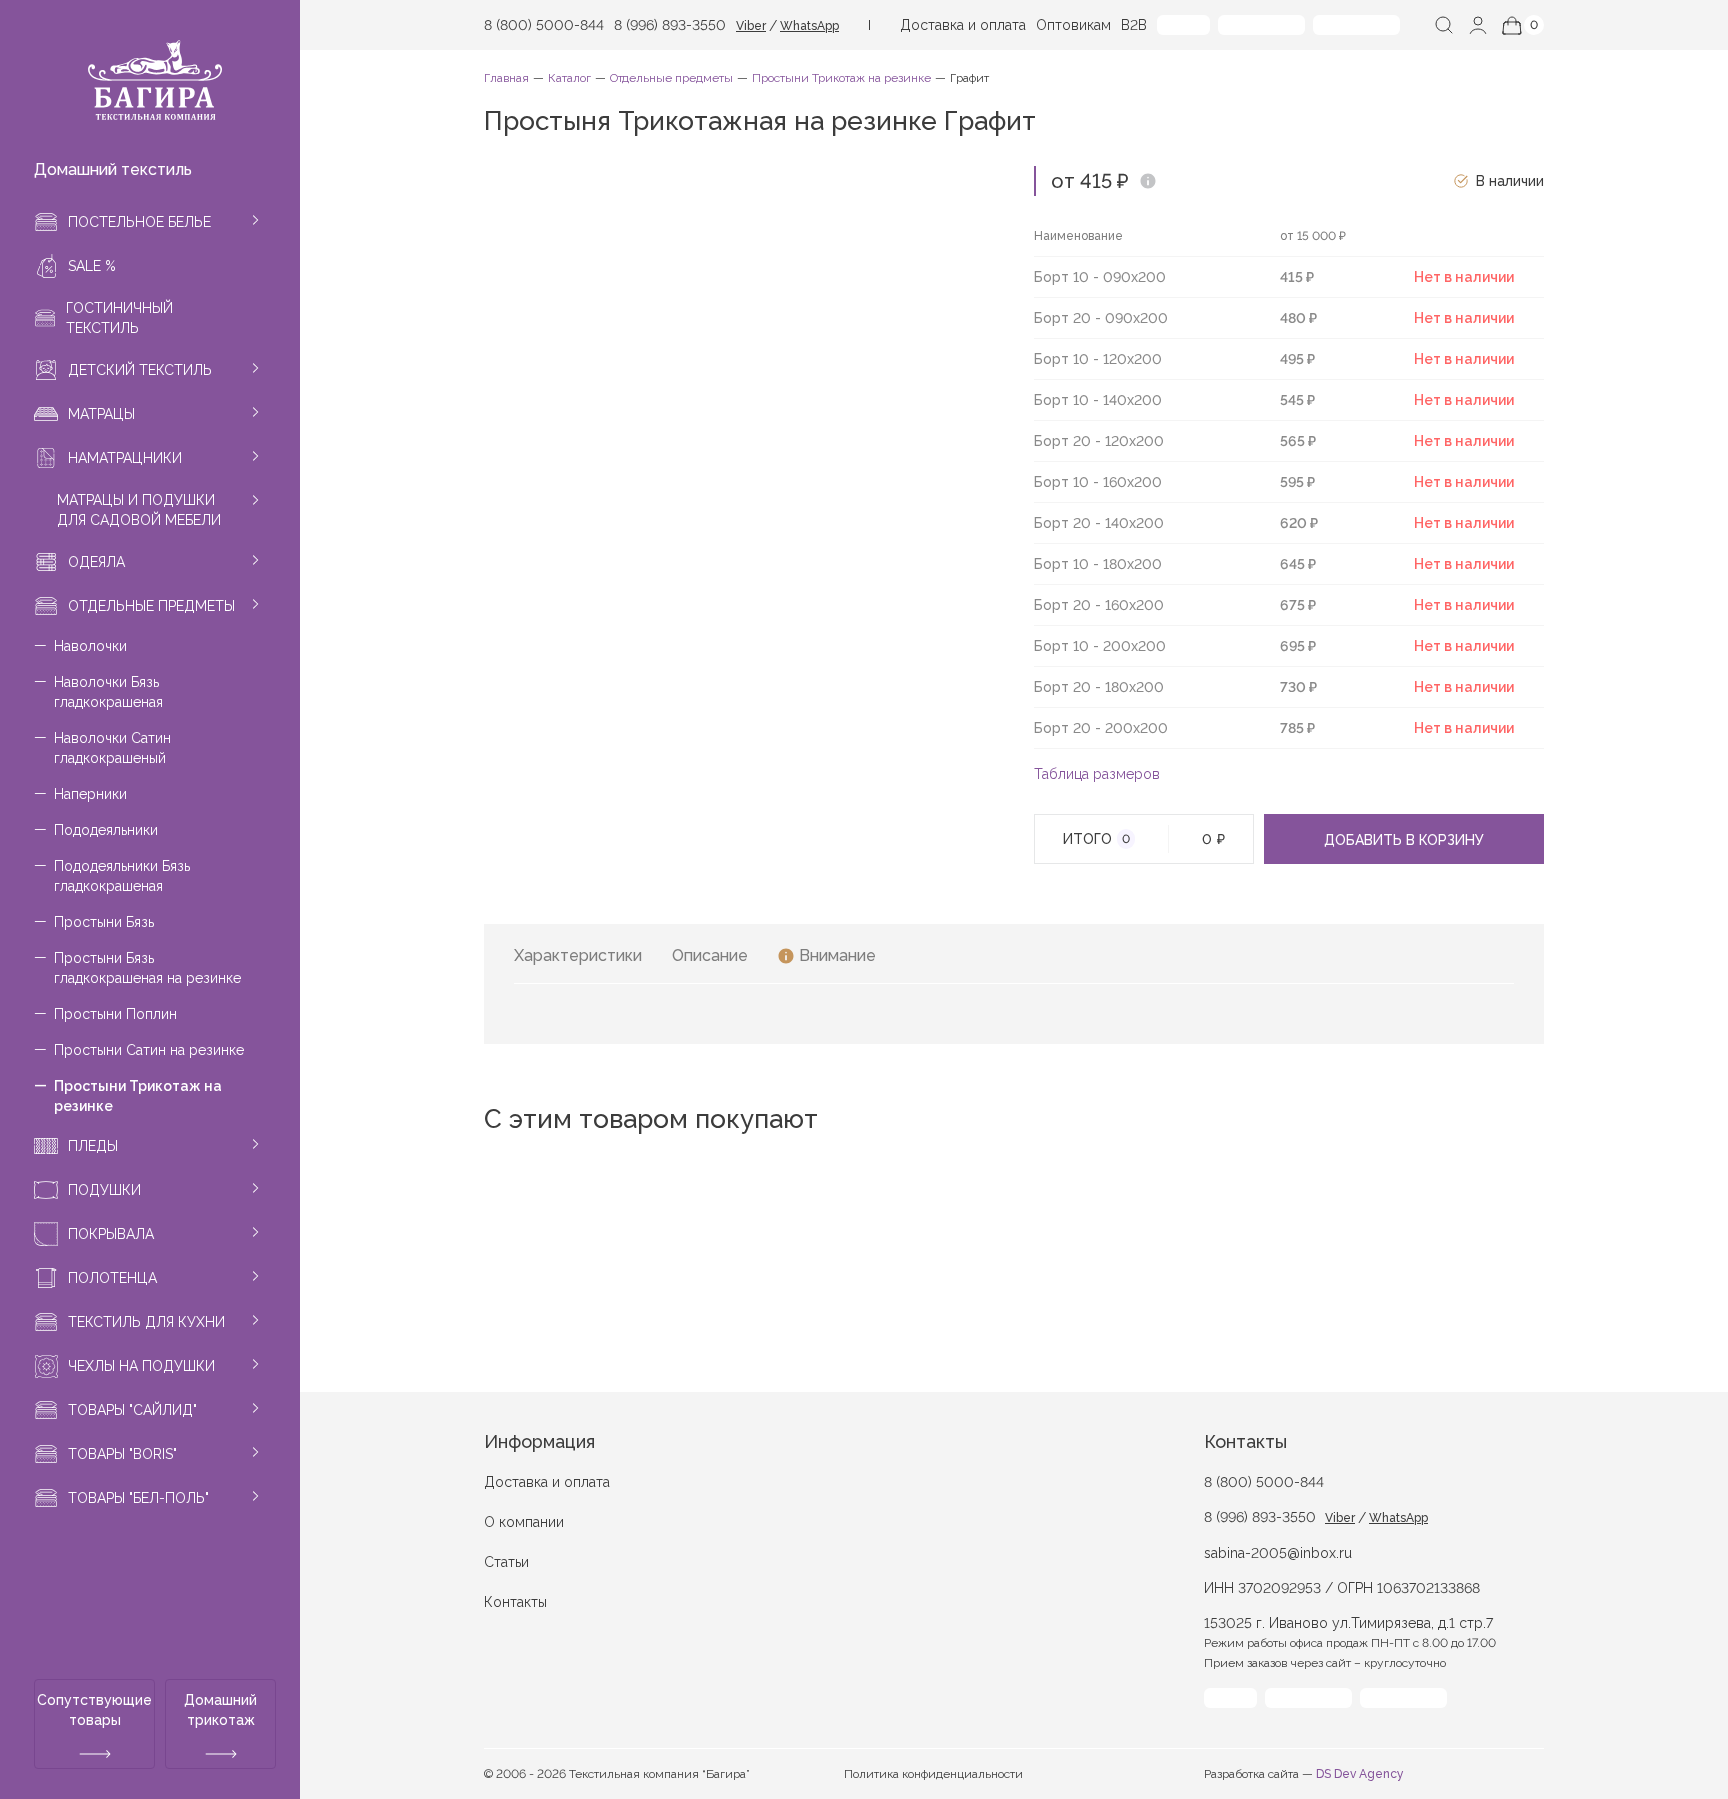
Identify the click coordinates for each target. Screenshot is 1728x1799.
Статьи (506, 1562)
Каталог (569, 78)
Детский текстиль (140, 370)
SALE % (92, 266)
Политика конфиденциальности (933, 1774)
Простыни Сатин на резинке (149, 1050)
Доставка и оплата (963, 25)
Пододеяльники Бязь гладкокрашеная (122, 876)
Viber (751, 26)
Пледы (93, 1146)
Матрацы (101, 414)
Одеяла (96, 562)
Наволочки (90, 646)
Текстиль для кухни (146, 1322)
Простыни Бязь (104, 922)
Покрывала (111, 1234)
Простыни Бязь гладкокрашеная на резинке (147, 968)
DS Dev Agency (1360, 1774)
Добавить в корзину (1404, 840)
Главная (506, 78)
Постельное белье (139, 222)
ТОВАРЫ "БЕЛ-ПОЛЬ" (138, 1498)
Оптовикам (1073, 25)
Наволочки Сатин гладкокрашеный (112, 748)
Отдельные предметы (151, 606)
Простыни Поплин (115, 1014)
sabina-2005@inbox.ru (1278, 1553)
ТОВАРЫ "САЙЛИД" (132, 1410)
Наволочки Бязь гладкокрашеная (108, 692)
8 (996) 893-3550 (670, 25)
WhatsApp (809, 26)
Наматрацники (125, 458)
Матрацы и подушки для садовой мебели (139, 510)
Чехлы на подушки (141, 1366)
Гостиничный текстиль (119, 318)
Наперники (90, 794)
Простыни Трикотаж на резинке (138, 1096)
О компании (524, 1522)
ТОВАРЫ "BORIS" (122, 1454)
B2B (1134, 25)
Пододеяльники (106, 830)
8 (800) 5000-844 (544, 25)
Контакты (515, 1602)
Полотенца (112, 1278)
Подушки (104, 1190)
